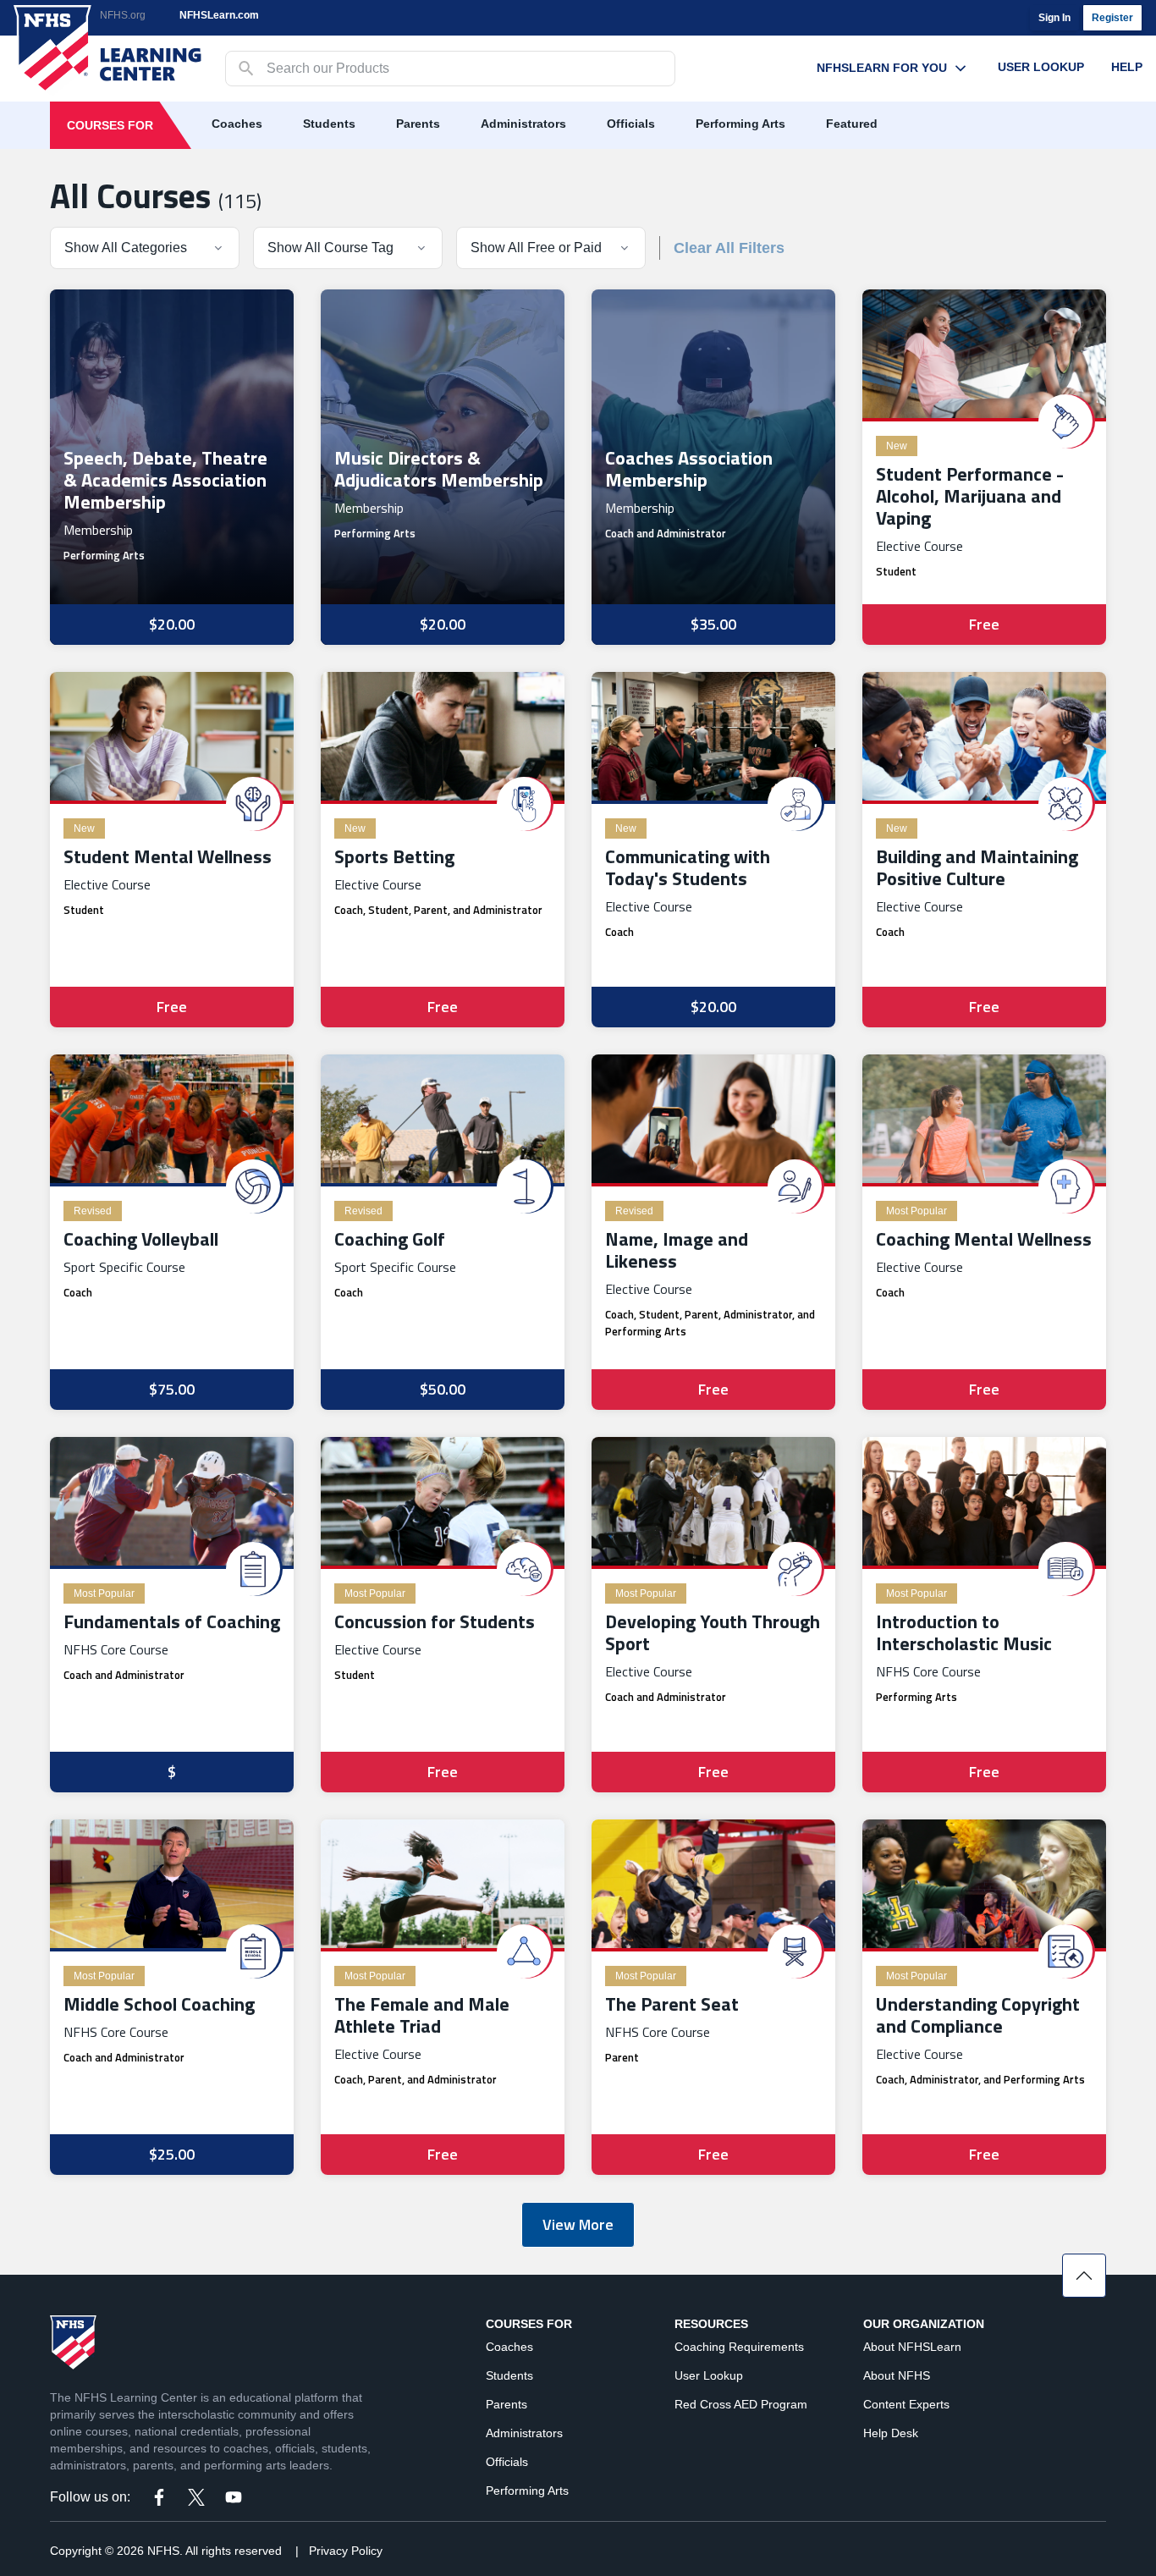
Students (329, 124)
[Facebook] (159, 2497)
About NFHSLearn (912, 2347)
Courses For (110, 125)
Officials (631, 124)
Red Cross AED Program (741, 2404)
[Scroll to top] (1084, 2276)
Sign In (1054, 18)
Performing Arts (740, 124)
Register (1112, 18)
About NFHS (897, 2375)
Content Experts (906, 2404)
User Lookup (1041, 67)
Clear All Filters (729, 248)
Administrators (523, 124)
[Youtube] (234, 2497)
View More (578, 2224)
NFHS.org (123, 15)
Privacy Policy (346, 2551)
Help (1127, 67)
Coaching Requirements (739, 2347)
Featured (852, 124)
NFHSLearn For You (882, 68)
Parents (418, 124)
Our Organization (924, 2324)
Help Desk (891, 2433)
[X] (196, 2497)
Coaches (237, 124)
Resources (711, 2324)
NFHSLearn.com (219, 15)
